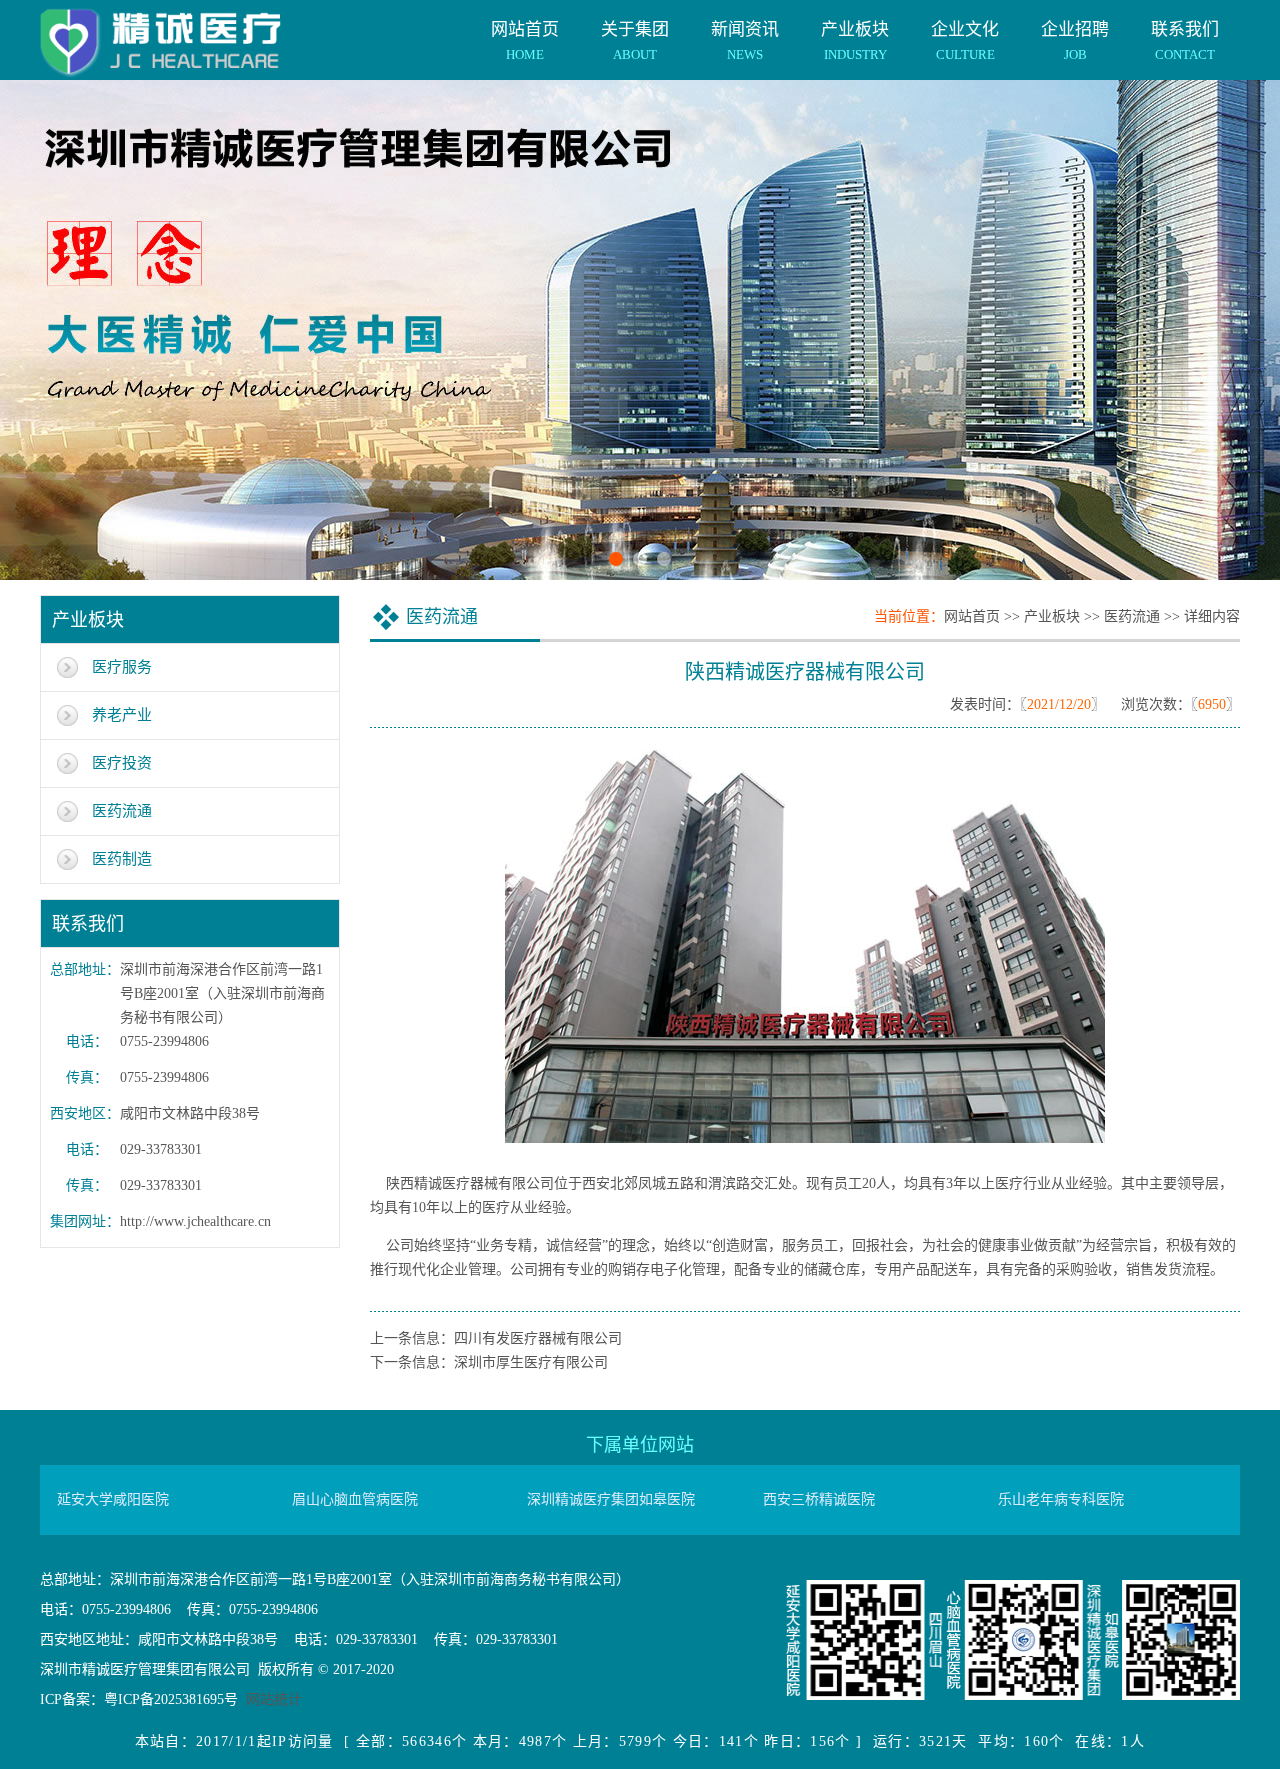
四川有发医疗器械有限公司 (538, 1338)
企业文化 (965, 41)
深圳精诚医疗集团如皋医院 (611, 1499)
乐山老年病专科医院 (1061, 1499)
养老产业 (122, 715)
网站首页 (525, 41)
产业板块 (855, 41)
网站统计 (274, 1699)
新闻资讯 (745, 41)
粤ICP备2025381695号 (171, 1699)
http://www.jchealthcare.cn (195, 1221)
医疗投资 (122, 763)
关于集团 (635, 41)
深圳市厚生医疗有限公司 (531, 1362)
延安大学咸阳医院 (113, 1499)
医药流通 (122, 811)
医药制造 (122, 859)
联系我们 (1185, 41)
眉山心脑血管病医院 (355, 1499)
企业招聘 (1075, 41)
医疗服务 (122, 667)
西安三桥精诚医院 (819, 1499)
